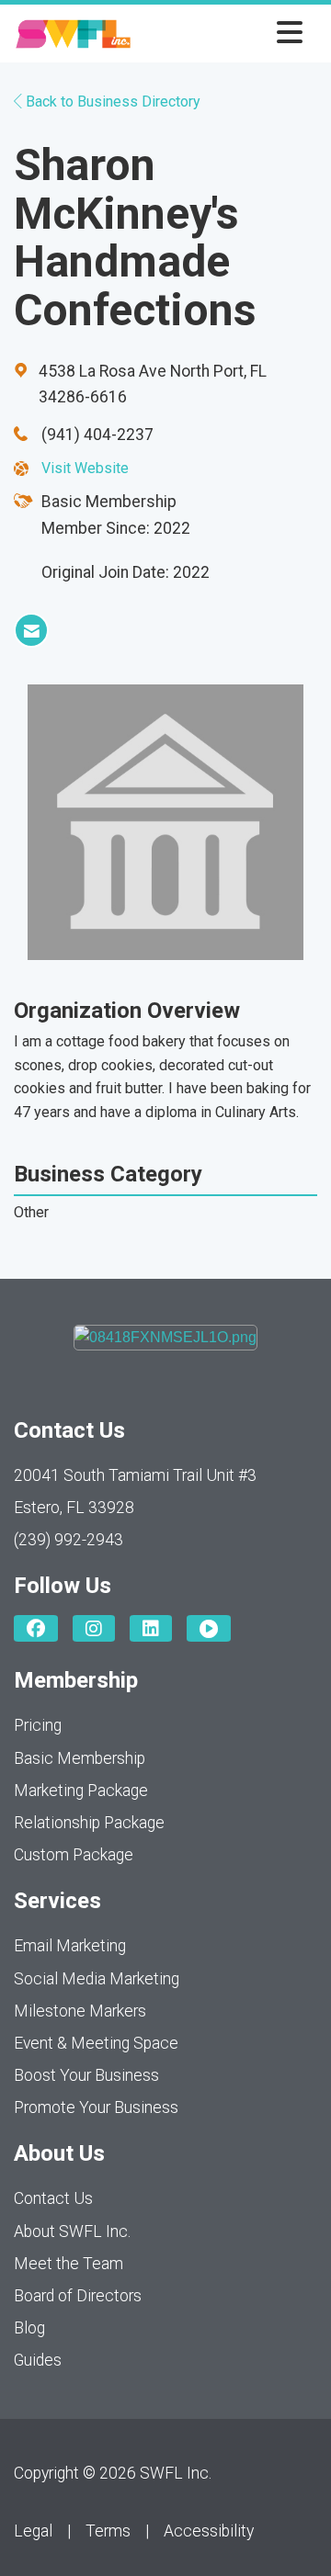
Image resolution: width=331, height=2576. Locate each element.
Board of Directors (78, 2296)
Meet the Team (68, 2264)
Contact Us (53, 2198)
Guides (38, 2360)
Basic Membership (80, 1758)
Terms (108, 2531)
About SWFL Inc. (72, 2231)
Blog (29, 2328)
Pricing (38, 1725)
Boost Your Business (86, 2075)
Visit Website (85, 468)
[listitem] (31, 630)
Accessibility (209, 2531)
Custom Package (74, 1855)
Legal (33, 2531)
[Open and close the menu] (222, 34)
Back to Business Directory (111, 102)
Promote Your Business (96, 2107)
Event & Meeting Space (96, 2043)
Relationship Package (89, 1823)
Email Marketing (70, 1946)
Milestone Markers (80, 2011)
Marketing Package (81, 1791)
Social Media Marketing (97, 1979)
